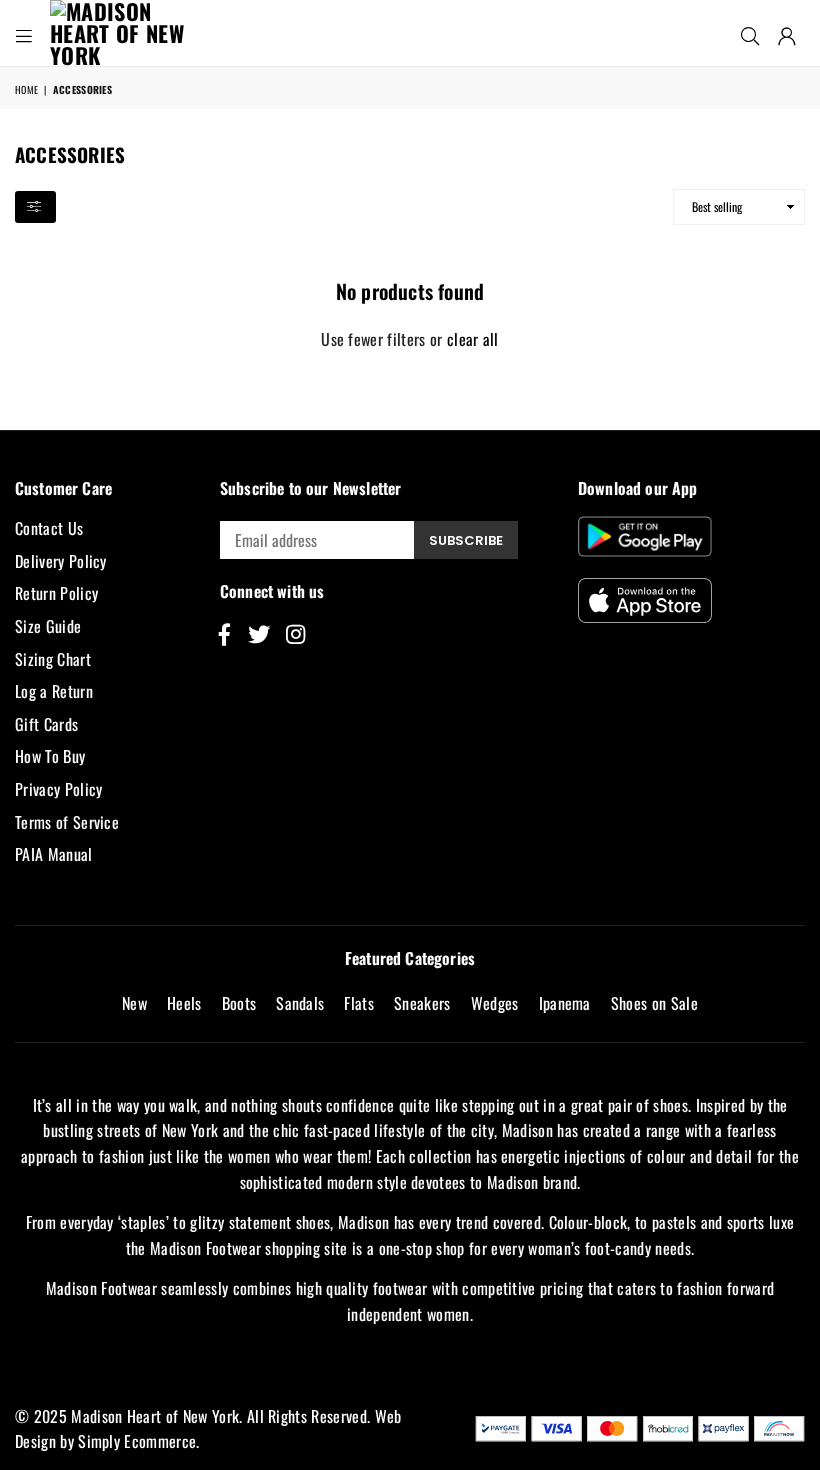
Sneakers (422, 1003)
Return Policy (56, 593)
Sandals (300, 1003)
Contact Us (49, 528)
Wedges (495, 1003)
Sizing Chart (53, 659)
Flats (359, 1003)
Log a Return (54, 691)
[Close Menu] (24, 33)
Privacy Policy (58, 789)
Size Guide (48, 626)
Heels (184, 1003)
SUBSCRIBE (466, 540)
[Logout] (787, 33)
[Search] (750, 33)
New (134, 1003)
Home (26, 89)
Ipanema (565, 1003)
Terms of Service (67, 822)
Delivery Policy (61, 561)
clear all (473, 339)
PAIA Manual (54, 854)
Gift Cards (46, 724)
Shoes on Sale (654, 1003)
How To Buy (50, 756)
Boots (239, 1003)
